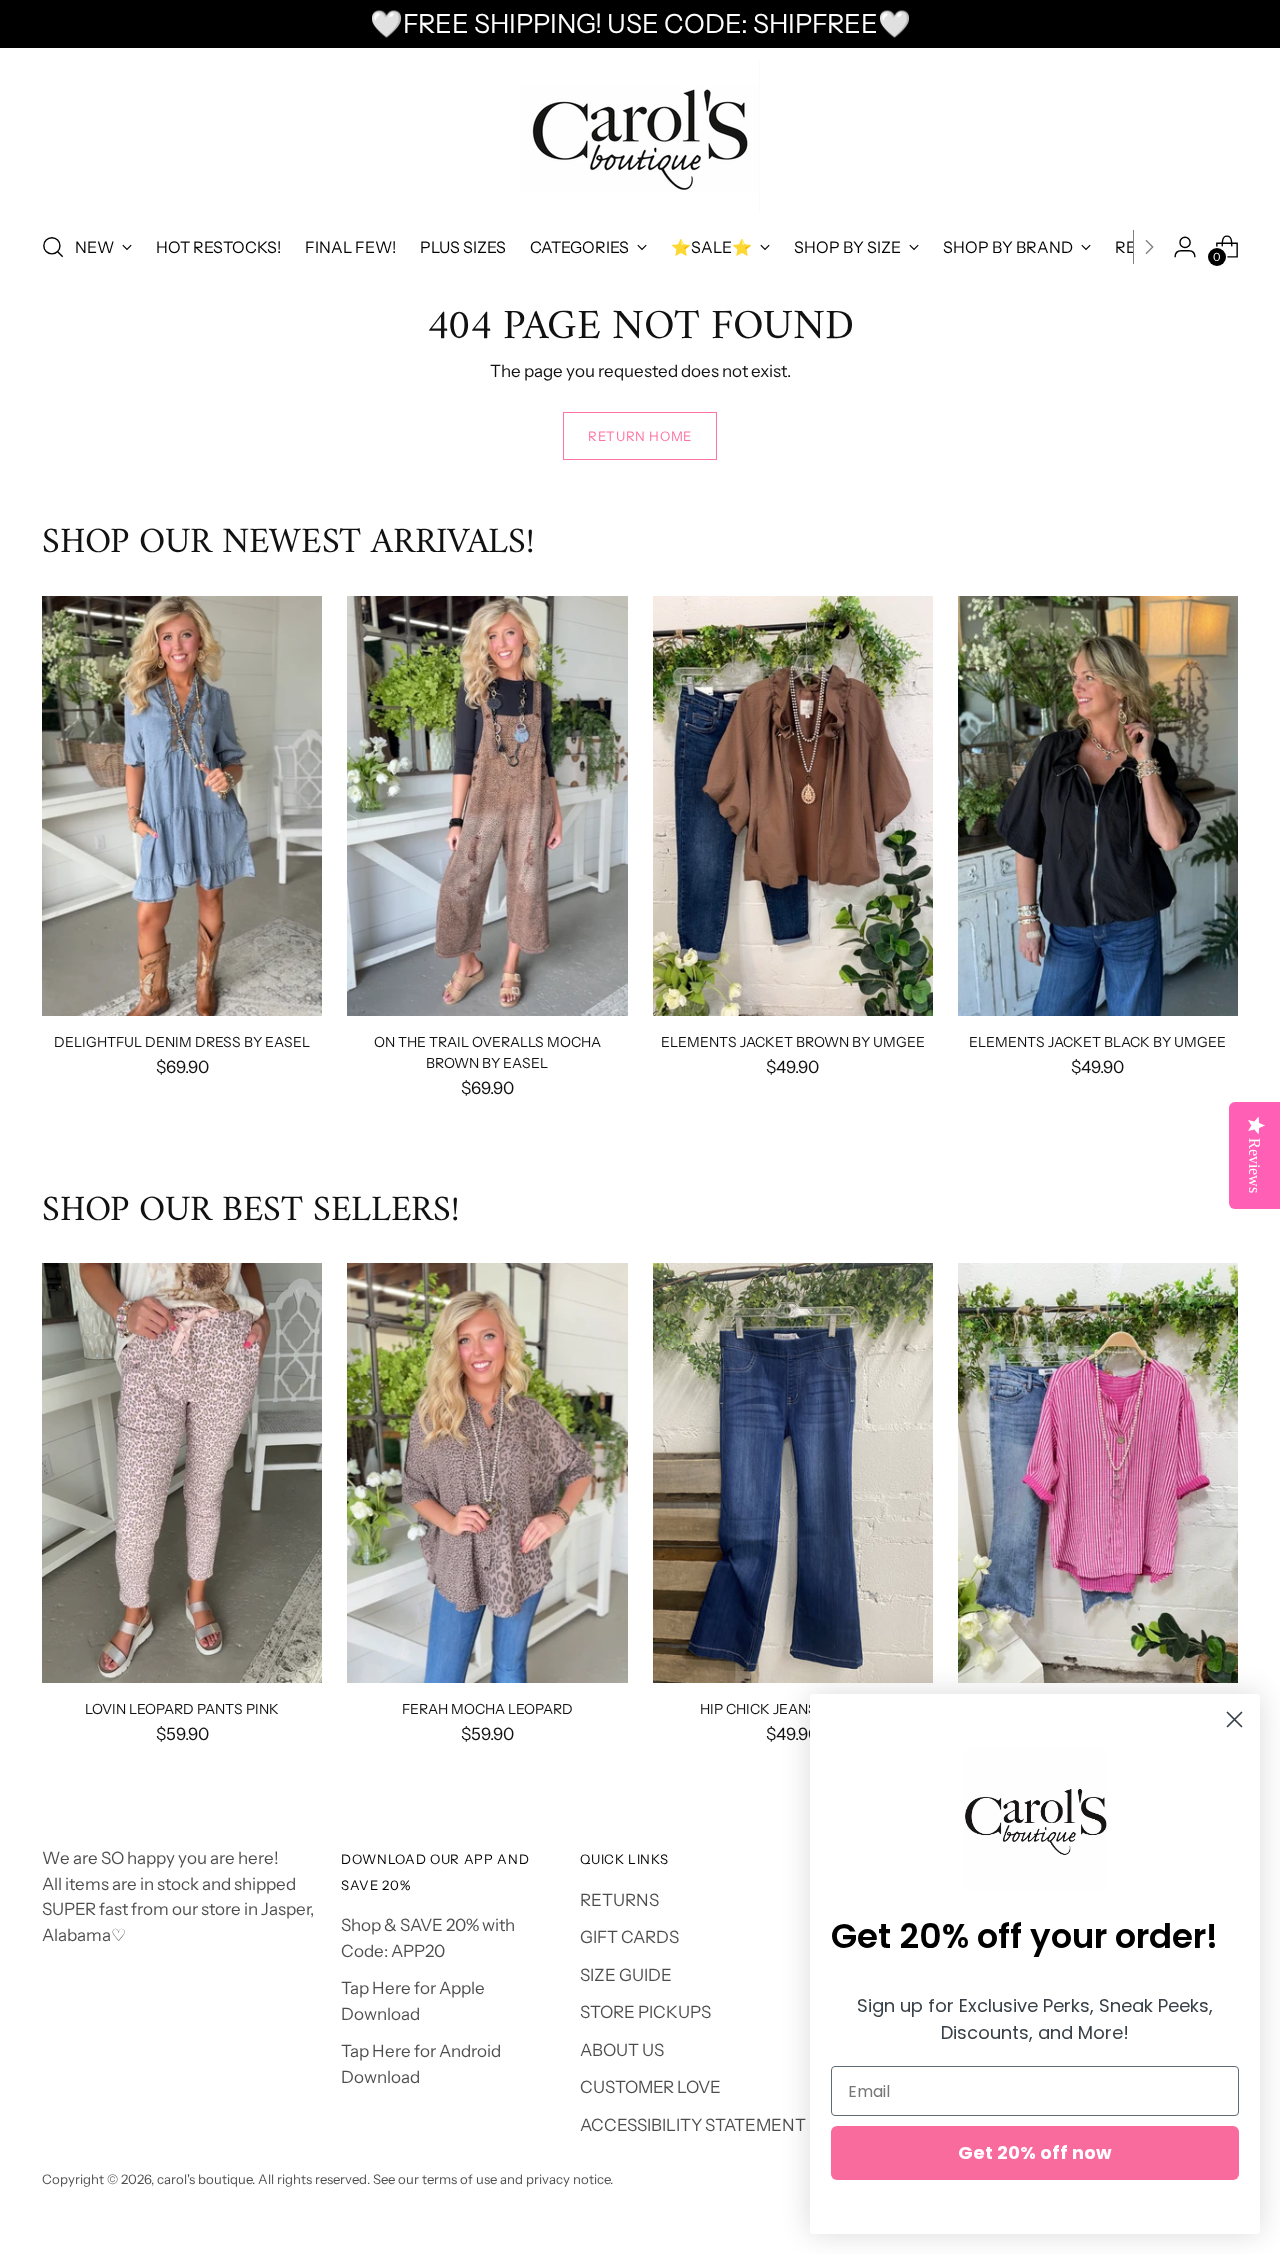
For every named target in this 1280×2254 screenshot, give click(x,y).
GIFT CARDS (629, 1937)
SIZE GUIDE (626, 1975)
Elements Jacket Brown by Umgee (793, 1041)
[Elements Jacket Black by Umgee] (1098, 806)
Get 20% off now (1035, 2152)
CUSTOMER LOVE (650, 2087)
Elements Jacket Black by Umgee (1097, 1041)
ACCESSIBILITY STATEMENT (693, 2125)
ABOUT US (622, 2050)
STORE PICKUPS (645, 2012)
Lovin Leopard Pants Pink (182, 1708)
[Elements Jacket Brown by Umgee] (793, 806)
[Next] (1149, 247)
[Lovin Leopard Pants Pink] (182, 1473)
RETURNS (619, 1900)
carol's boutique (204, 2179)
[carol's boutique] (640, 136)
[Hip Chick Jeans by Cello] (793, 1473)
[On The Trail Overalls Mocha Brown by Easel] (487, 806)
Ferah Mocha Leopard (487, 1708)
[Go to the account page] (1185, 247)
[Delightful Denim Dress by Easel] (182, 806)
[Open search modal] (53, 247)
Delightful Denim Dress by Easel (182, 1041)
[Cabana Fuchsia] (1098, 1473)
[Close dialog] (1234, 1719)
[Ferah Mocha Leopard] (487, 1473)
